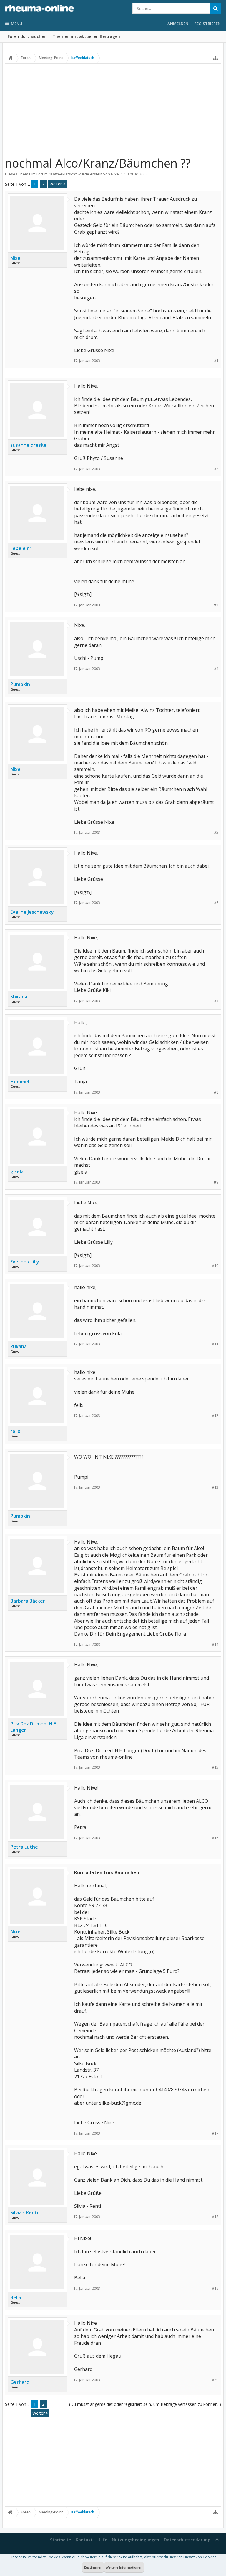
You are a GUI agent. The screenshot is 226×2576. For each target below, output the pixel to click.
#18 (215, 2217)
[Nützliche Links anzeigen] (215, 58)
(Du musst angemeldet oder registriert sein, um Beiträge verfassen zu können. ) (145, 2404)
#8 (216, 1092)
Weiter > (57, 184)
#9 (216, 1182)
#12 (215, 1416)
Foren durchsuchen (27, 36)
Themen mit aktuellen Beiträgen (86, 36)
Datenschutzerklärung (187, 2540)
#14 (215, 1644)
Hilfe (102, 2540)
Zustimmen (93, 2567)
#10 (215, 1266)
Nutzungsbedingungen (136, 2540)
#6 (216, 903)
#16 (215, 1838)
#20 (215, 2380)
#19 (215, 2288)
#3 (216, 605)
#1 (216, 361)
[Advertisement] (113, 110)
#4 (216, 669)
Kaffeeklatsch (63, 174)
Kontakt (84, 2540)
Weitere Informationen (124, 2567)
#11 (215, 1344)
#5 (216, 832)
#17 (215, 2133)
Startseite (60, 2540)
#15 (215, 1767)
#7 (216, 1001)
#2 (216, 469)
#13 (215, 1487)
